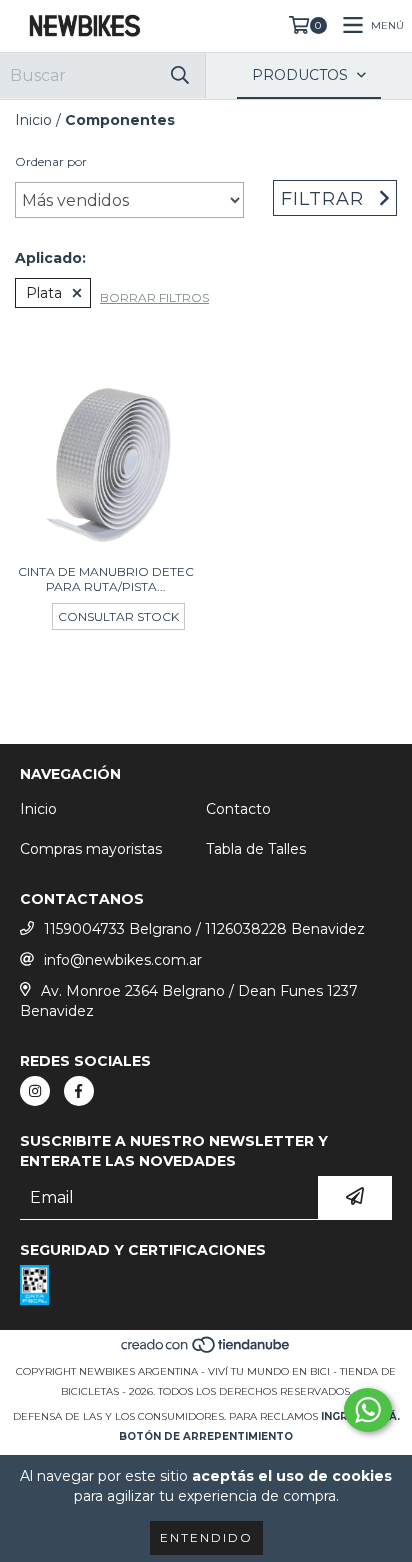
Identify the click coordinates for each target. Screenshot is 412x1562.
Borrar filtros (154, 297)
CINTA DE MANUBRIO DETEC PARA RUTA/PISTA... (106, 579)
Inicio (33, 120)
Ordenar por (51, 161)
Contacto (238, 809)
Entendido (206, 1537)
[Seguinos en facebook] (79, 1091)
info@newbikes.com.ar (123, 960)
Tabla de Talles (256, 849)
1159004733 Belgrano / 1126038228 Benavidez (204, 929)
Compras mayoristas (91, 849)
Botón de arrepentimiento (206, 1436)
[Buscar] (180, 75)
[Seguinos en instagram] (35, 1091)
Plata (44, 293)
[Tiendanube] (206, 1351)
